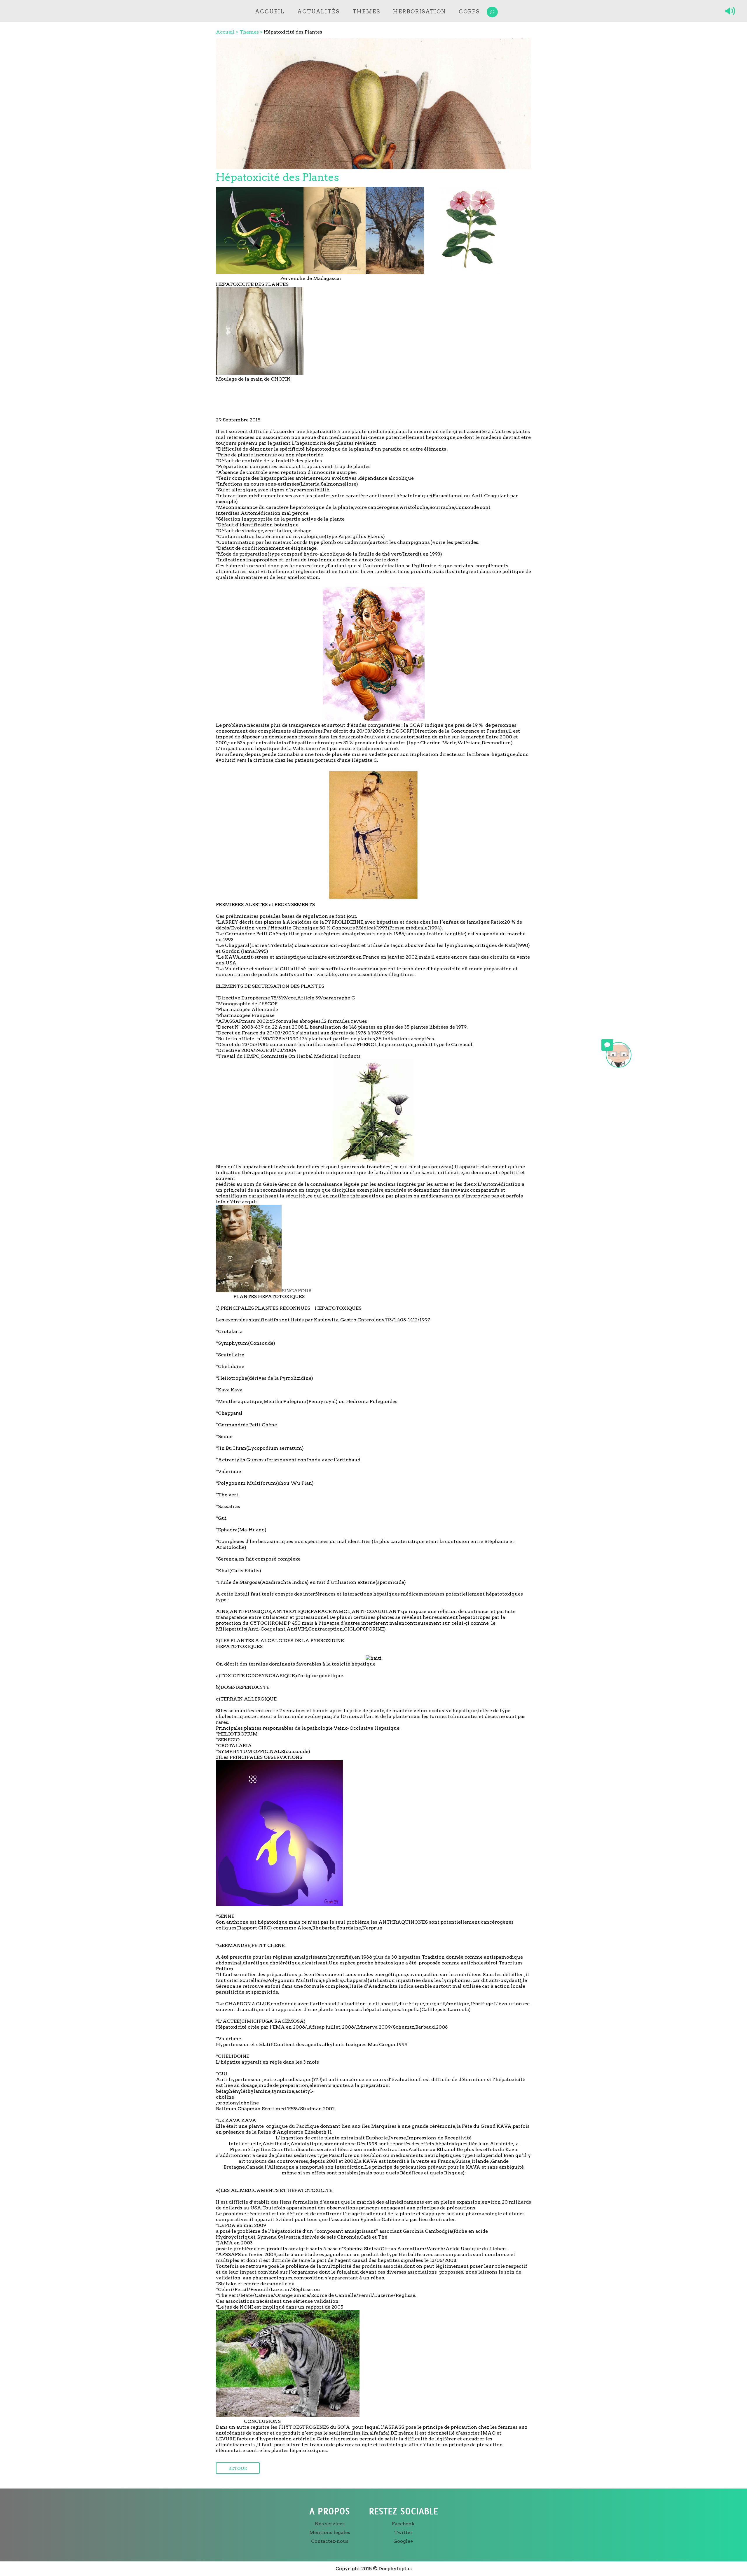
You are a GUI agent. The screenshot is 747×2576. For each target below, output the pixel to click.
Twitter (403, 2532)
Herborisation (419, 12)
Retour (238, 2468)
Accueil (270, 12)
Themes (366, 12)
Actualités (318, 12)
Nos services (330, 2524)
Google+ (403, 2541)
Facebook (403, 2524)
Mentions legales (330, 2532)
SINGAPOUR (297, 1291)
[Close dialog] (417, 1339)
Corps (469, 12)
